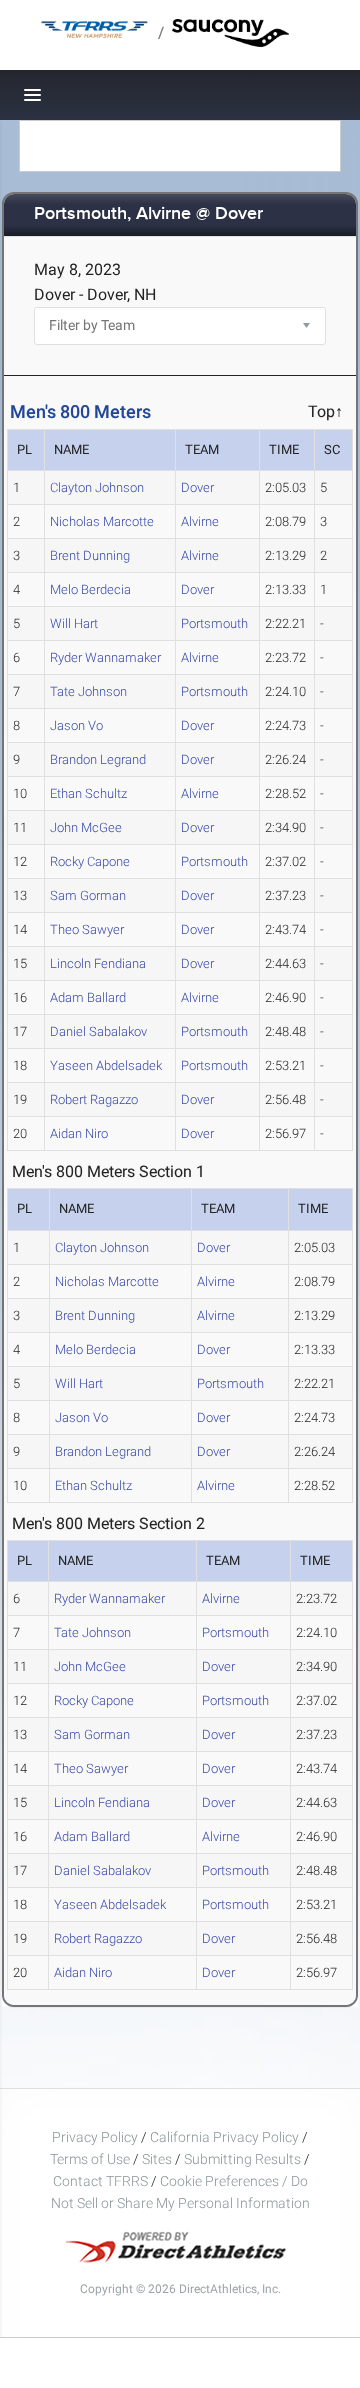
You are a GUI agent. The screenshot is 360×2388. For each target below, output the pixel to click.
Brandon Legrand (98, 759)
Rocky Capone (90, 861)
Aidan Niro (79, 1133)
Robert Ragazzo (94, 1099)
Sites (157, 2159)
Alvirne (200, 521)
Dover (197, 487)
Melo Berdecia (90, 589)
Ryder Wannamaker (105, 657)
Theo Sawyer (87, 929)
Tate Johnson (88, 691)
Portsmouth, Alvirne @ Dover (148, 214)
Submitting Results (242, 2159)
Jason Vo (76, 725)
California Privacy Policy (224, 2137)
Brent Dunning (90, 555)
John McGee (86, 827)
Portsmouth (214, 623)
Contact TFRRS (102, 2181)
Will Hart (74, 623)
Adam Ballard (88, 997)
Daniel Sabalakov (98, 1031)
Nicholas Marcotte (102, 521)
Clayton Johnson (97, 487)
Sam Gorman (88, 895)
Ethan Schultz (88, 793)
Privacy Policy (95, 2137)
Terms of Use (90, 2159)
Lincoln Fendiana (98, 963)
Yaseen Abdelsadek (106, 1065)
